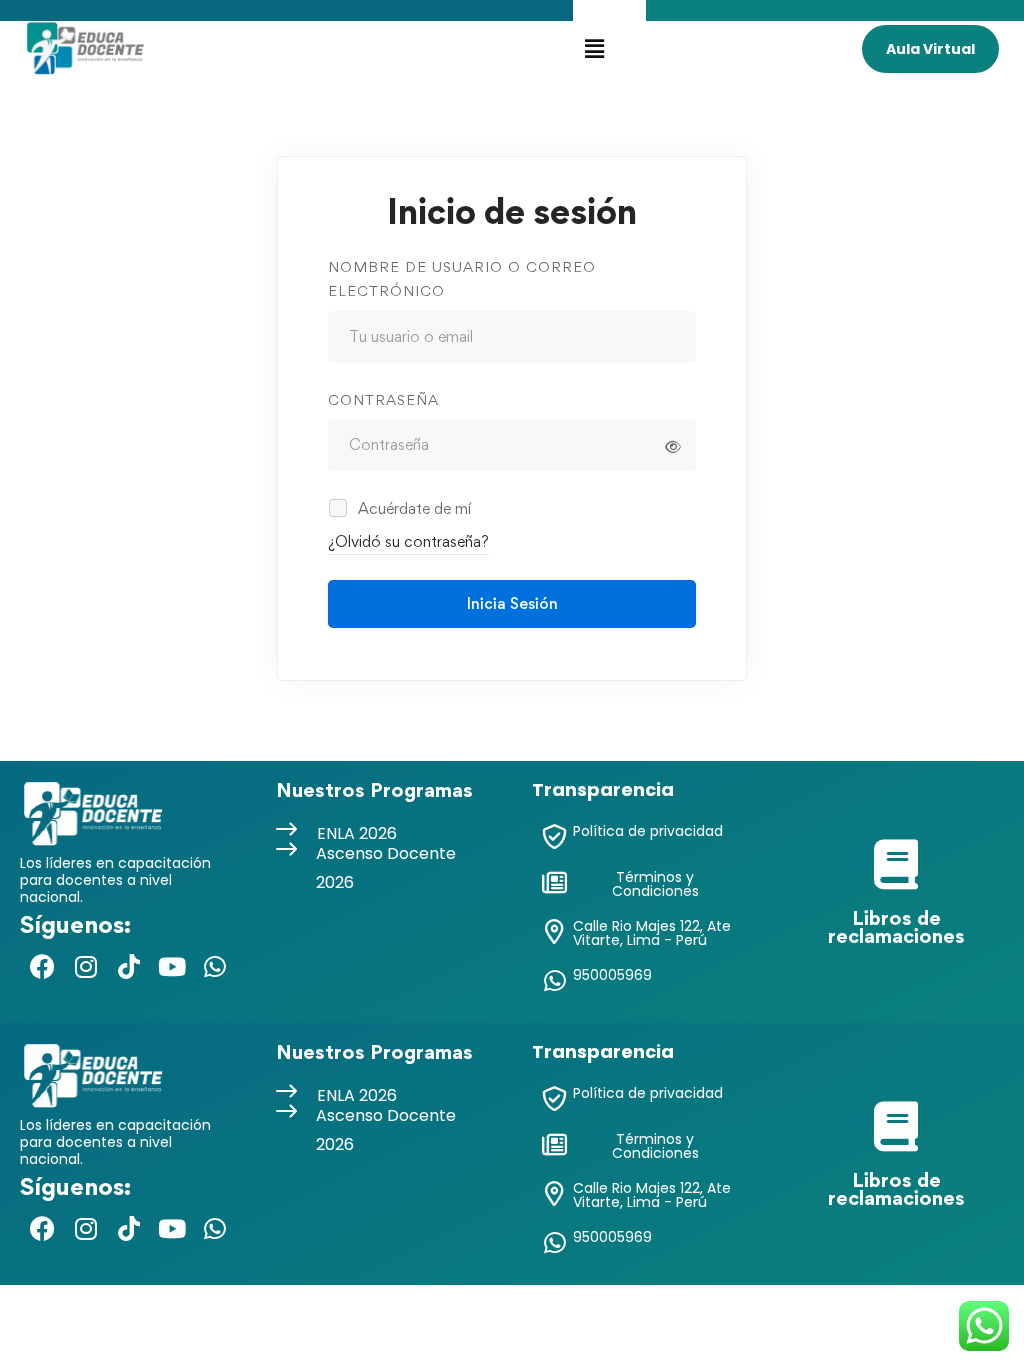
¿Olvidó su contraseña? (408, 541)
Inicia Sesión (512, 603)
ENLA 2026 (357, 833)
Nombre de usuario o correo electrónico (462, 278)
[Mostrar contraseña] (673, 447)
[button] (594, 48)
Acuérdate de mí (412, 508)
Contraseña (383, 399)
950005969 (612, 975)
